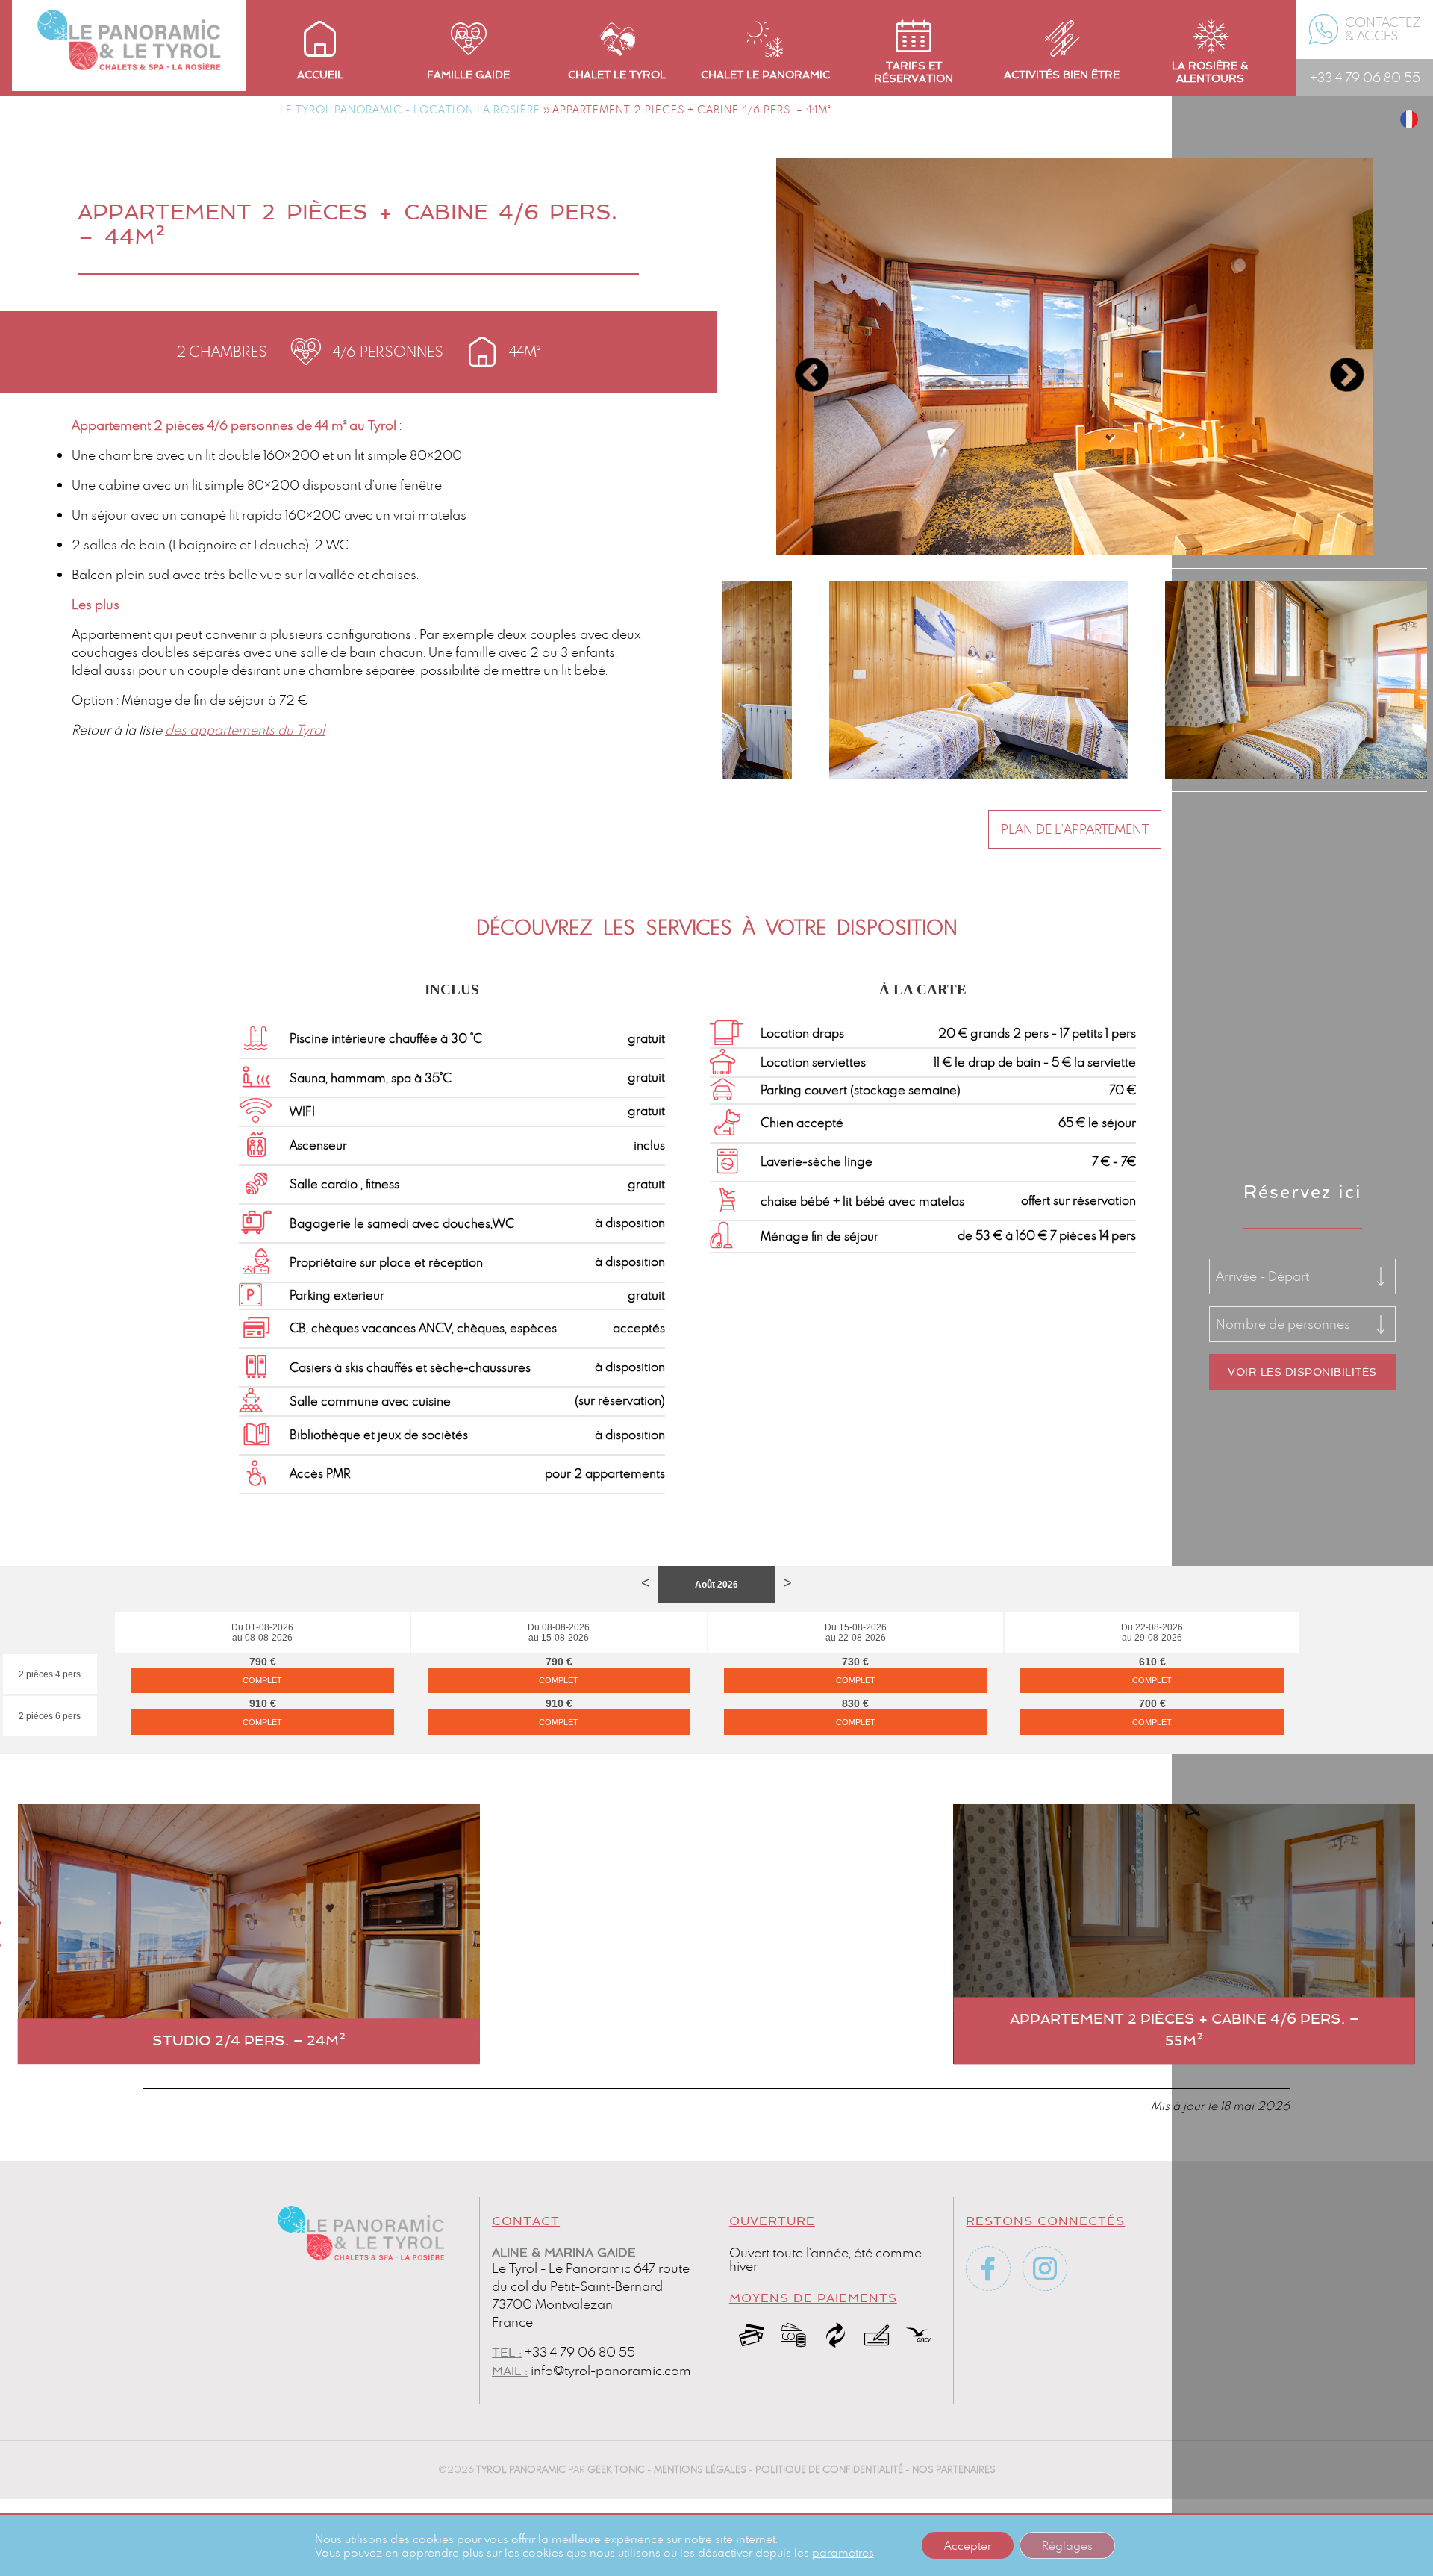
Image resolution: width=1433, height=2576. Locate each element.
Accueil (320, 75)
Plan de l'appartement (1075, 829)
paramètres (843, 2552)
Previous (800, 364)
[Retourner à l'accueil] (129, 15)
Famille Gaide (468, 75)
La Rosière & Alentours (1210, 72)
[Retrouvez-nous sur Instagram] (1045, 2268)
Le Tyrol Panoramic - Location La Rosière (410, 109)
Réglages (1067, 2545)
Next (1335, 364)
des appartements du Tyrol (245, 730)
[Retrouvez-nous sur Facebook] (988, 2268)
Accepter (968, 2545)
